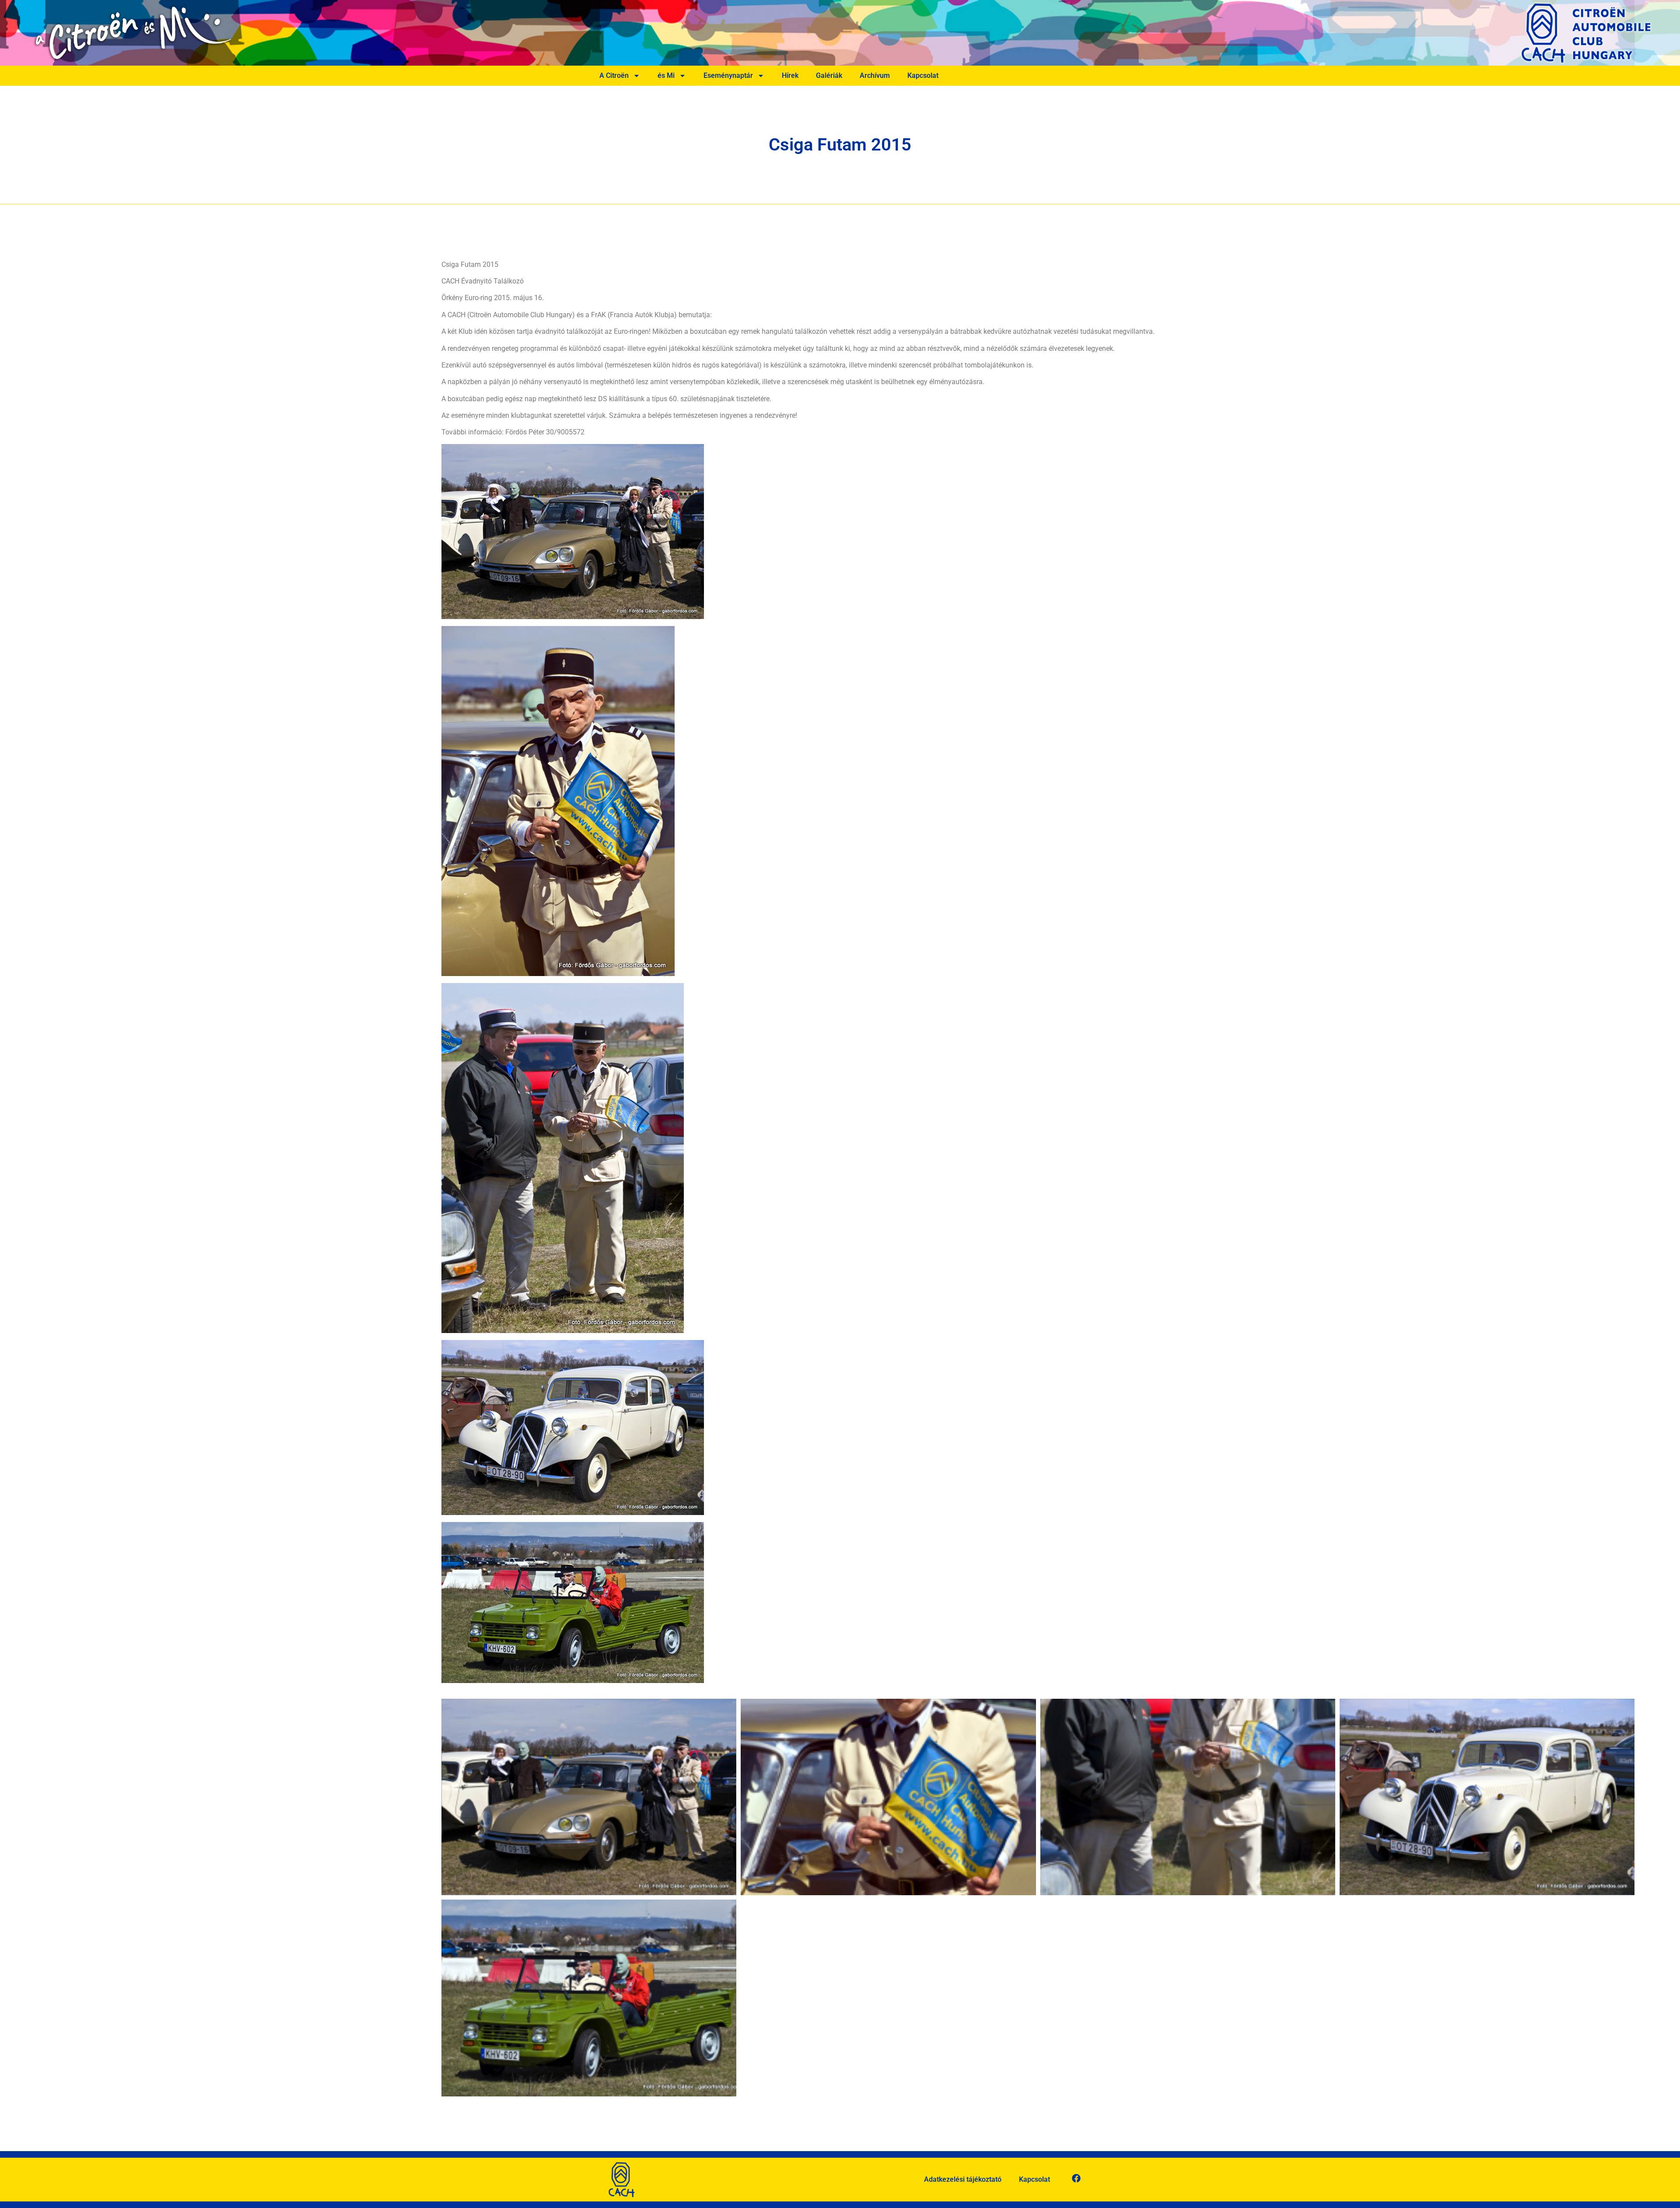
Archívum (875, 75)
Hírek (790, 75)
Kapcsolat (923, 75)
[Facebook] (1076, 2178)
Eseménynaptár (728, 75)
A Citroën (614, 75)
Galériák (829, 75)
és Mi (666, 75)
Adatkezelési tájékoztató (963, 2179)
